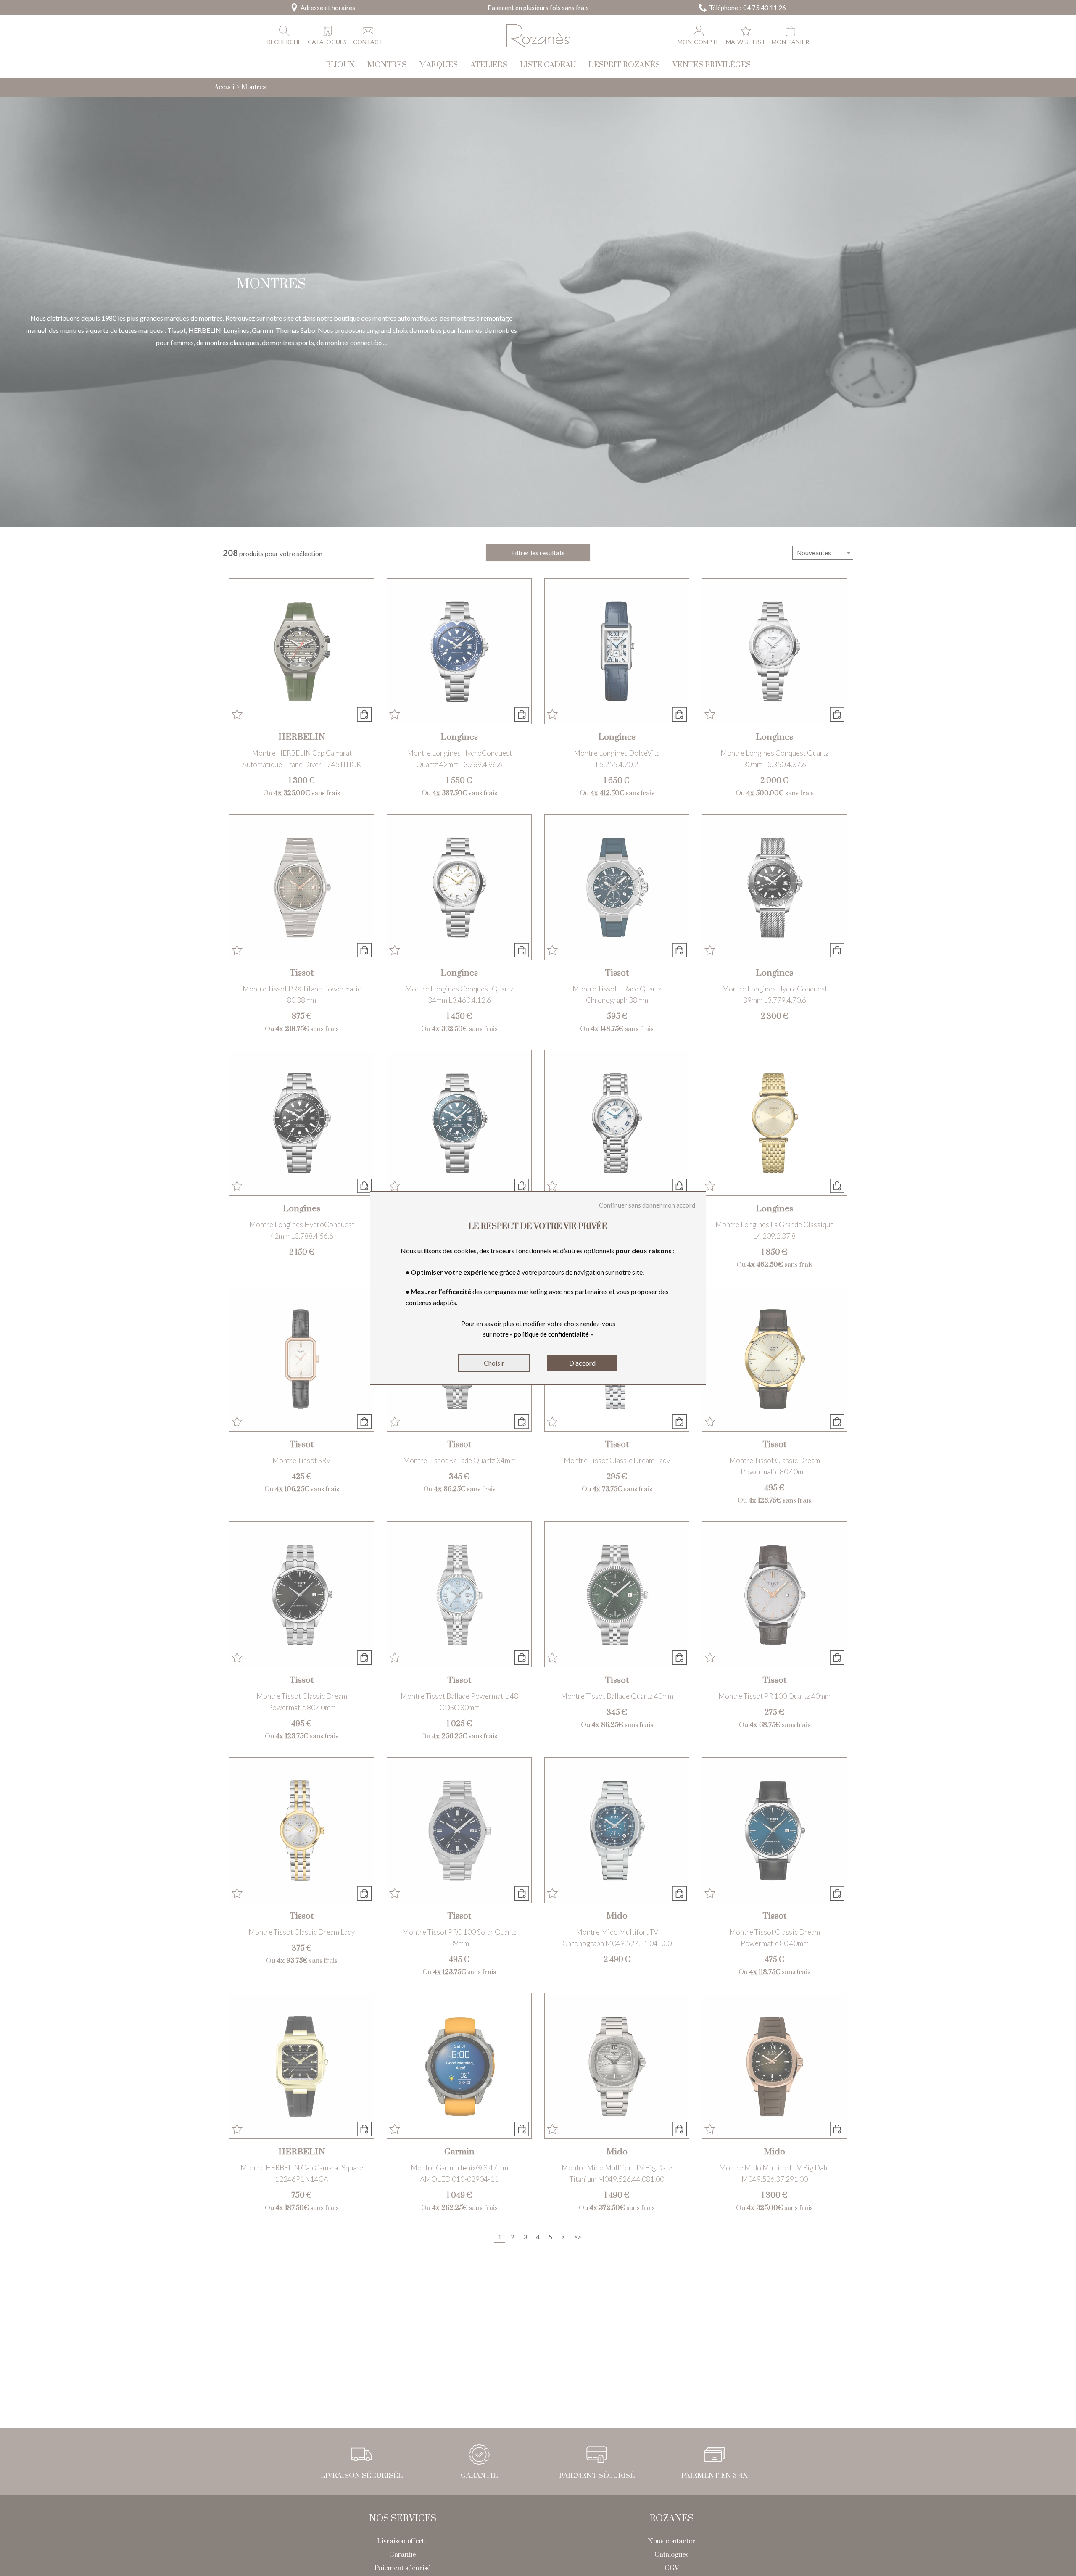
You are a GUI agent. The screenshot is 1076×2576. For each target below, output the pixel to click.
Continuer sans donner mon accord (647, 1205)
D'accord (582, 1363)
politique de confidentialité (551, 1334)
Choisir (494, 1363)
